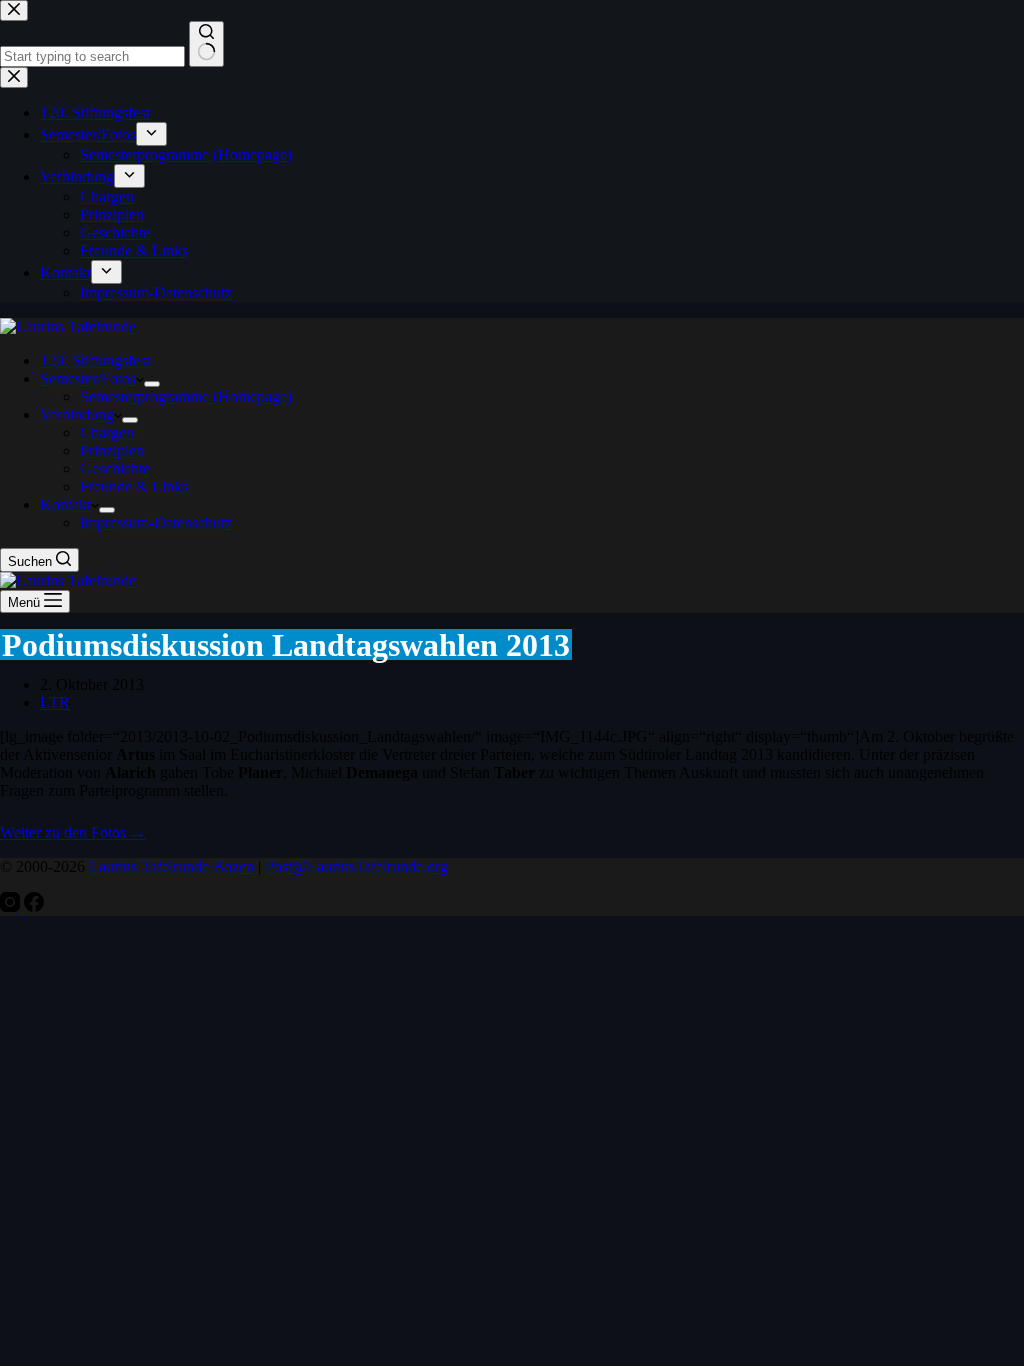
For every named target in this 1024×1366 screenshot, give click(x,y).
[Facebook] (34, 906)
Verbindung (77, 414)
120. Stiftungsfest (95, 360)
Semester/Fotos (88, 378)
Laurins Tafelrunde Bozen (171, 866)
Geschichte (115, 468)
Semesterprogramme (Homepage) (186, 396)
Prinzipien (112, 450)
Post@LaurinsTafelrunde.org (356, 866)
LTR (55, 702)
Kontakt (65, 504)
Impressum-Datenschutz (156, 522)
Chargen (107, 432)
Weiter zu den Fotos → (73, 832)
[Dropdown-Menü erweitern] (152, 384)
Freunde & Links (134, 486)
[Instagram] (12, 906)
